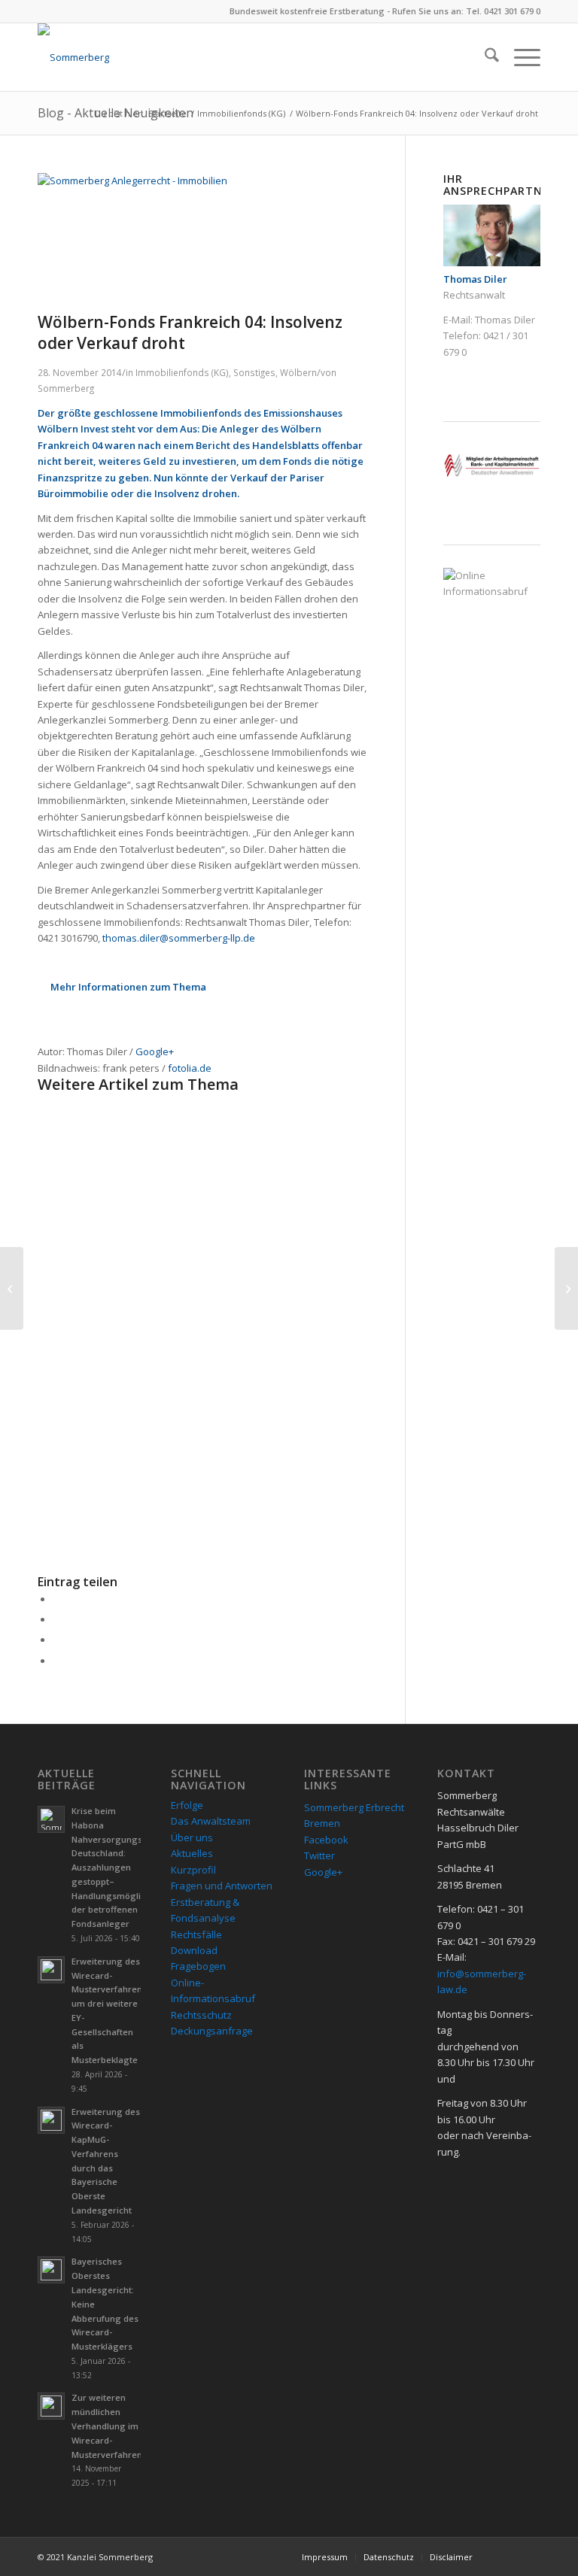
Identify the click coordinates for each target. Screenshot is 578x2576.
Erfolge (187, 1805)
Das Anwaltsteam (211, 1821)
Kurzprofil (193, 1870)
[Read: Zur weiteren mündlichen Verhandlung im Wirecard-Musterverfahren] (51, 2406)
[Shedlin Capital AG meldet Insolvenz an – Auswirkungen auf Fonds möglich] (566, 1288)
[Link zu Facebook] (507, 2556)
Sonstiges (254, 372)
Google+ (155, 1051)
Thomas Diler (505, 320)
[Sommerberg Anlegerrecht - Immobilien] (221, 181)
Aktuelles (192, 1853)
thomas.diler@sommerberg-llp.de (179, 938)
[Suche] (484, 57)
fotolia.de (190, 1068)
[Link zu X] (529, 2556)
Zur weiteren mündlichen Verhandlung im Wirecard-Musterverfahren (107, 2426)
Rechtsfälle (196, 1934)
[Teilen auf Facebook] (56, 1599)
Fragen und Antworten (222, 1886)
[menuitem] (484, 57)
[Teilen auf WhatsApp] (56, 1640)
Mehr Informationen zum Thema (128, 987)
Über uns (192, 1837)
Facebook (326, 1840)
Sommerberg (66, 388)
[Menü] (520, 57)
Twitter (319, 1855)
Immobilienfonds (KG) (182, 372)
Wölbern (298, 372)
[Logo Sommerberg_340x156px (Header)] (73, 57)
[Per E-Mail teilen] (56, 1661)
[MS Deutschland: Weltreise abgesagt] (12, 1288)
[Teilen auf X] (56, 1619)
